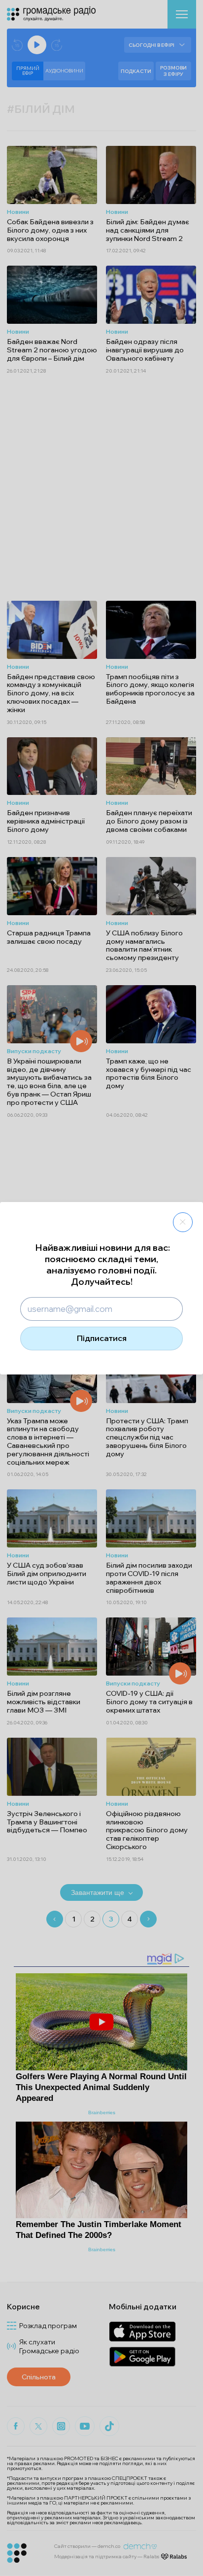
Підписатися (102, 1338)
